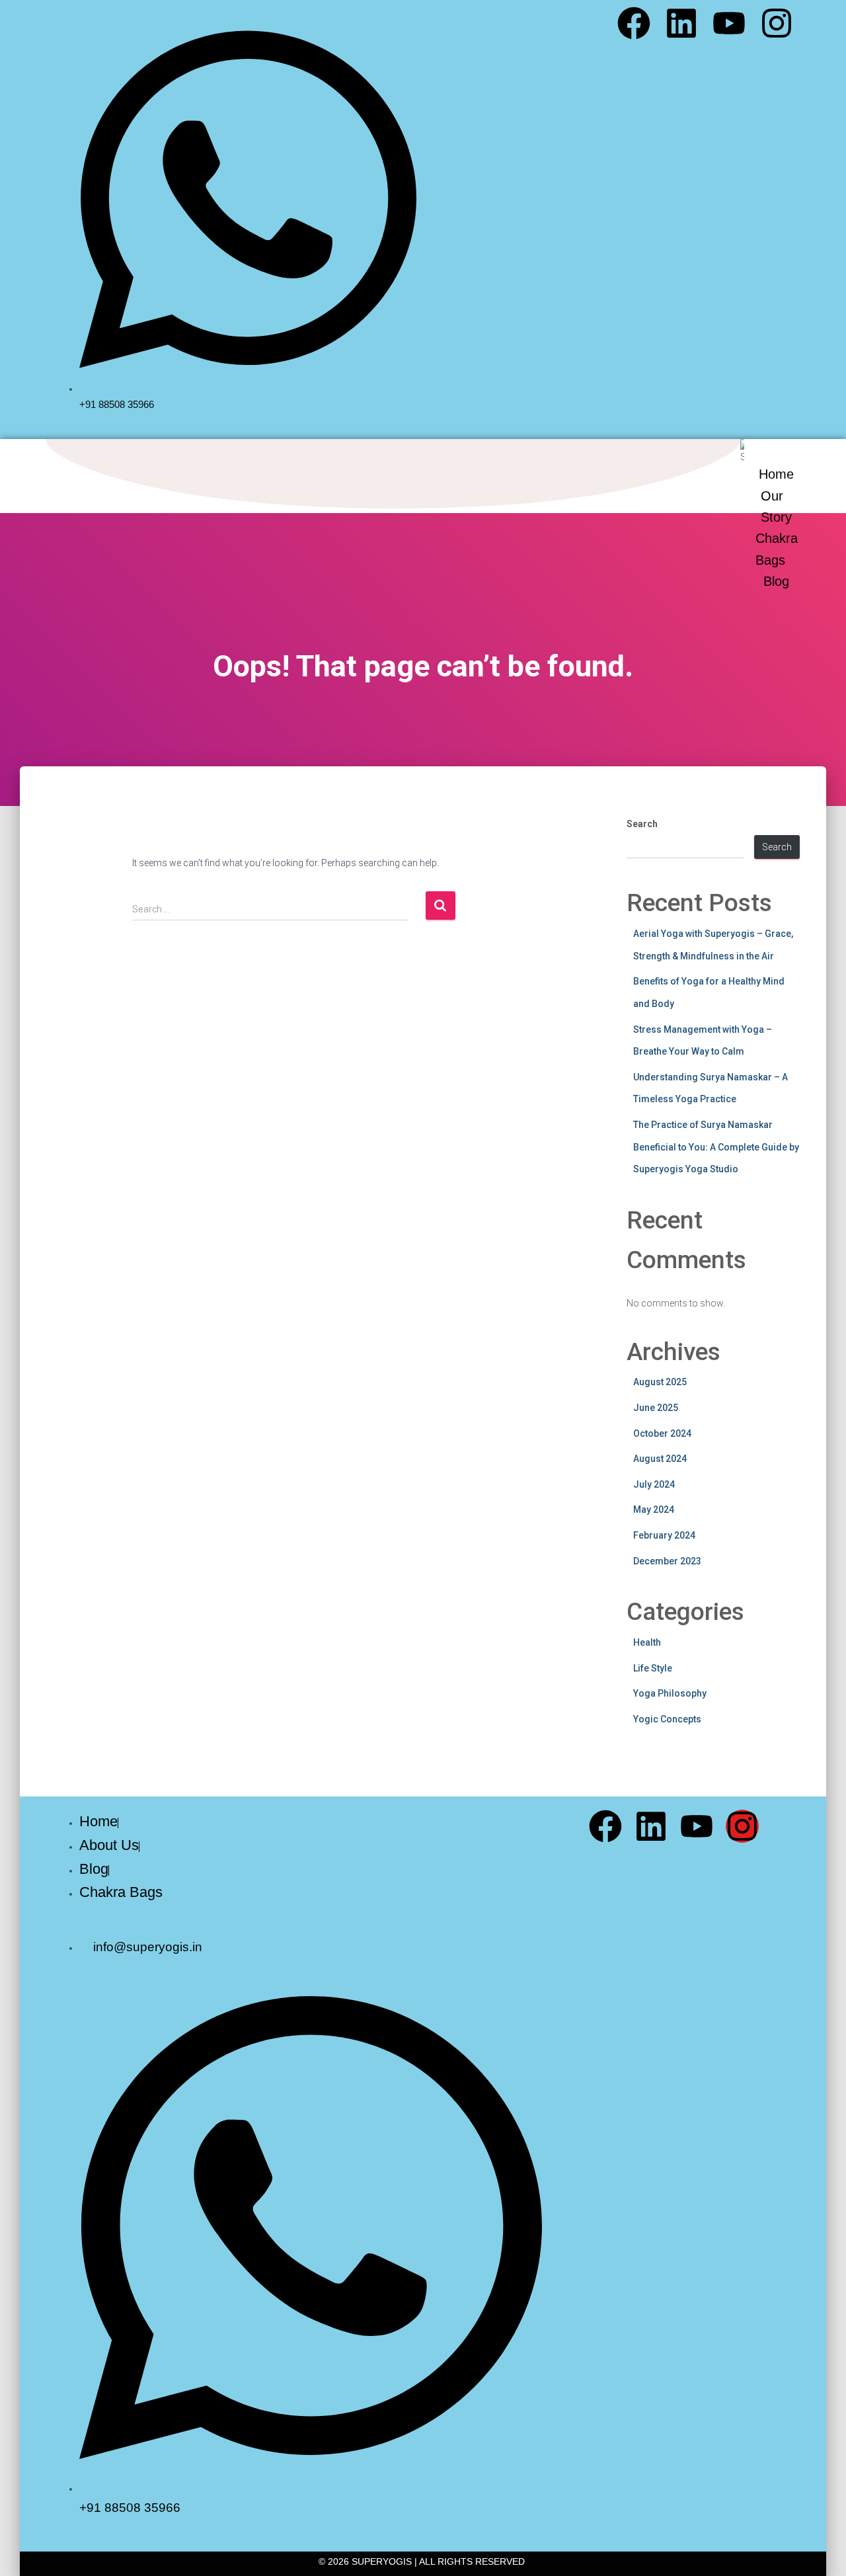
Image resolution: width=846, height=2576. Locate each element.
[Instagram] (777, 23)
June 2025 (656, 1408)
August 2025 (660, 1382)
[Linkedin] (681, 23)
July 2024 (654, 1484)
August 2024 (660, 1459)
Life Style (653, 1668)
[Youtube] (729, 23)
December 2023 (667, 1561)
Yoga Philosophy (670, 1693)
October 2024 (662, 1433)
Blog (776, 581)
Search (642, 824)
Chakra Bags (777, 549)
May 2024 (654, 1509)
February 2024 (664, 1535)
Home (776, 474)
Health (647, 1642)
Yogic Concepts (667, 1719)
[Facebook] (634, 23)
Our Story (776, 506)
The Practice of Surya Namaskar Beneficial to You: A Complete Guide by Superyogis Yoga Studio (716, 1147)
